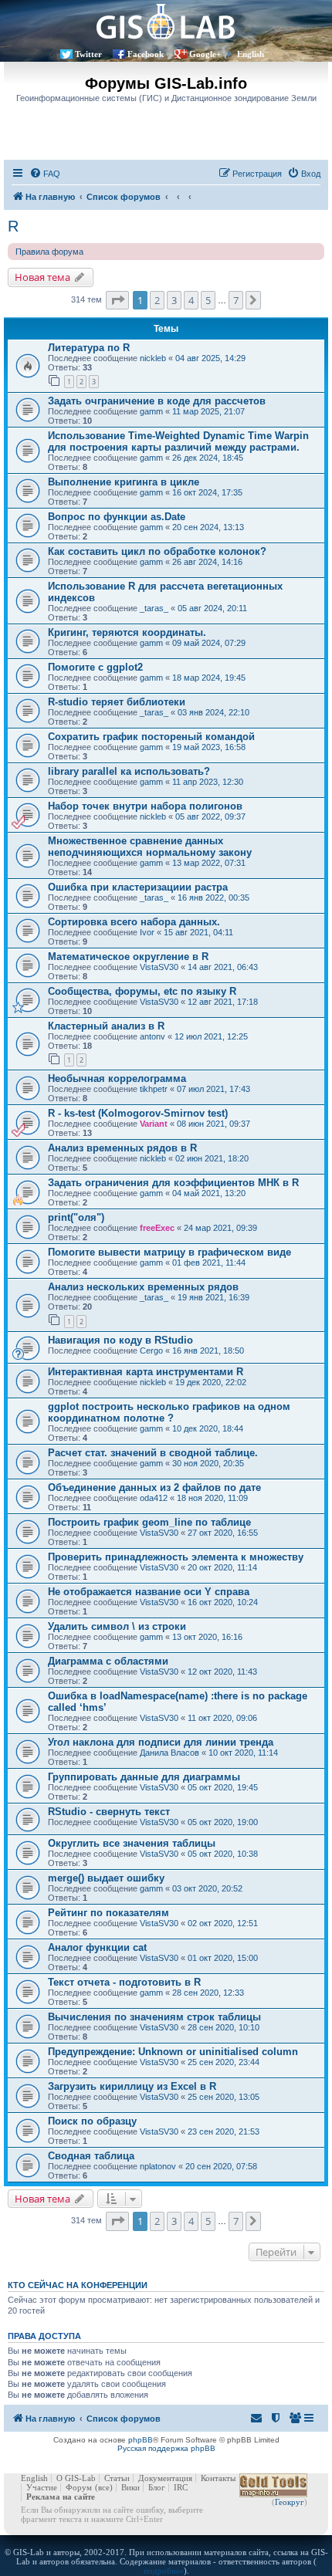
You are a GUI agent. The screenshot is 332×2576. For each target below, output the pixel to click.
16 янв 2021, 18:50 (208, 1351)
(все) (104, 2487)
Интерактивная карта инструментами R (146, 1372)
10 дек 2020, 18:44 (208, 1428)
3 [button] (174, 300)
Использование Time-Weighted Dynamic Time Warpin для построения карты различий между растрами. (178, 441)
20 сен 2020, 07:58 (221, 2166)
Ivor (147, 932)
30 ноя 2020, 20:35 (208, 1463)
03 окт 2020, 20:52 (207, 1888)
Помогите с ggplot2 (95, 667)
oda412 (154, 1498)
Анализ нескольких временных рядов (143, 1287)
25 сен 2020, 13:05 (224, 2097)
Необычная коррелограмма (117, 1078)
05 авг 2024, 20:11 (212, 608)
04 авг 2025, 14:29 (210, 358)
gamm (151, 411)
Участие (42, 2487)
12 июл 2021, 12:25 (211, 1036)
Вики (130, 2487)
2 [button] (157, 300)
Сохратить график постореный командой (151, 737)
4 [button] (191, 300)
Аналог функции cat (97, 1947)
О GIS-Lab (76, 2478)
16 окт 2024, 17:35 (207, 492)
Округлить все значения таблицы (132, 1843)
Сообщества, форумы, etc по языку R (142, 991)
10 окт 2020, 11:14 (243, 1753)
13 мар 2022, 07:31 (209, 863)
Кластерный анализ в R (106, 1026)
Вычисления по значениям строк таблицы (154, 2017)
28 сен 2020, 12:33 (208, 1993)
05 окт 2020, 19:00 (223, 1822)
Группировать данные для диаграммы (144, 1777)
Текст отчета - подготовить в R (124, 1982)
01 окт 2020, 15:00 (223, 1958)
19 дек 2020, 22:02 (211, 1382)
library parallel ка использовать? (129, 771)
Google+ (205, 54)
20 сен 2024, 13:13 (208, 527)
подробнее (164, 2571)
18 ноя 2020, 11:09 (212, 1498)
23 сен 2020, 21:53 (224, 2131)
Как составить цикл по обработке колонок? (157, 551)
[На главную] (166, 21)
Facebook (146, 54)
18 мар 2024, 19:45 (209, 678)
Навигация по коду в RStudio (120, 1340)
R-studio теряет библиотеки (117, 702)
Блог (157, 2487)
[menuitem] (45, 174)
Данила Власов (169, 1753)
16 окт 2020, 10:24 (223, 1602)
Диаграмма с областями (108, 1661)
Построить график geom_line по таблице (149, 1522)
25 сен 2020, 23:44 (224, 2062)
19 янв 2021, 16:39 (213, 1297)
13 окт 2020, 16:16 (207, 1637)
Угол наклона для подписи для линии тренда (161, 1742)
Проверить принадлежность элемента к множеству (176, 1557)
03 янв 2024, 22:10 (213, 712)
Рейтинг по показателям (108, 1913)
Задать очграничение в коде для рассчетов (157, 401)
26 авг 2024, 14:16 (207, 562)
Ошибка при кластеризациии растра (138, 887)
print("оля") (76, 1217)
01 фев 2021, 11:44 (209, 1263)
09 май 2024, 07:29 (209, 643)
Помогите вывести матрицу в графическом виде (169, 1252)
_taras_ (154, 608)
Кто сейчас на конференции (78, 2285)
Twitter (88, 54)
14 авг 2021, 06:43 (223, 967)
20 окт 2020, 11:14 (222, 1567)
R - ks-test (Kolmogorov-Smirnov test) (138, 1113)
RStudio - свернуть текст (109, 1812)
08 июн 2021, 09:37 (213, 1124)
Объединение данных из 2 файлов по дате (154, 1487)
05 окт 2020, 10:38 (223, 1854)
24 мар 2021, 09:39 (220, 1228)
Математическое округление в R (128, 957)
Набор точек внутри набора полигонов (145, 806)
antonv (152, 1036)
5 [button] (208, 300)
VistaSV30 (159, 967)
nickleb (153, 358)
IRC (181, 2487)
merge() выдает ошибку (106, 1878)
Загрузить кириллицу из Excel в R (132, 2086)
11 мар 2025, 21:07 (208, 411)
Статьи (117, 2478)
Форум (79, 2487)
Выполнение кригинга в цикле (124, 482)
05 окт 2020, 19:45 (223, 1787)
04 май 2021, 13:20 (209, 1193)
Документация (165, 2478)
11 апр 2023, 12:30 (208, 782)
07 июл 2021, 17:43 (213, 1089)
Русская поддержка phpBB (166, 2448)
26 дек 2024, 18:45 (208, 458)
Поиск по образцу (92, 2121)
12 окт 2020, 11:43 (222, 1672)
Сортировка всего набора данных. (134, 922)
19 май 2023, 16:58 (209, 747)
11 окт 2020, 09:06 (222, 1718)
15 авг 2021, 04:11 (198, 932)
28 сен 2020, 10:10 (224, 2027)
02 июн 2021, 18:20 (212, 1158)
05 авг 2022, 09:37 (210, 816)
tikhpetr (154, 1089)
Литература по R (89, 348)
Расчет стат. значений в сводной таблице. (153, 1453)
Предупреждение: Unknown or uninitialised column (173, 2052)
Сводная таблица (91, 2156)
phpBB (141, 2440)
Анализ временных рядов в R (122, 1148)
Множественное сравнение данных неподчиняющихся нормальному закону (150, 847)
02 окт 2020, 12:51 (223, 1923)
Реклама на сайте (61, 2497)
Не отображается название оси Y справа (149, 1592)
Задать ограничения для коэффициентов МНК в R (173, 1183)
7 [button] (236, 300)
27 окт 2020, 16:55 (223, 1533)
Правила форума (49, 252)
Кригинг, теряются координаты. (127, 632)
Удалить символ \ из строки (117, 1626)
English (251, 54)
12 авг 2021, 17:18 (223, 1002)
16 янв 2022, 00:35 (213, 898)
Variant (154, 1124)
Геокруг (290, 2502)
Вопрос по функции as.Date (117, 517)
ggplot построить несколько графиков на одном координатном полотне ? (169, 1412)
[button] (117, 300)
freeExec (157, 1228)
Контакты (218, 2478)
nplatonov (158, 2166)
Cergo (151, 1351)
